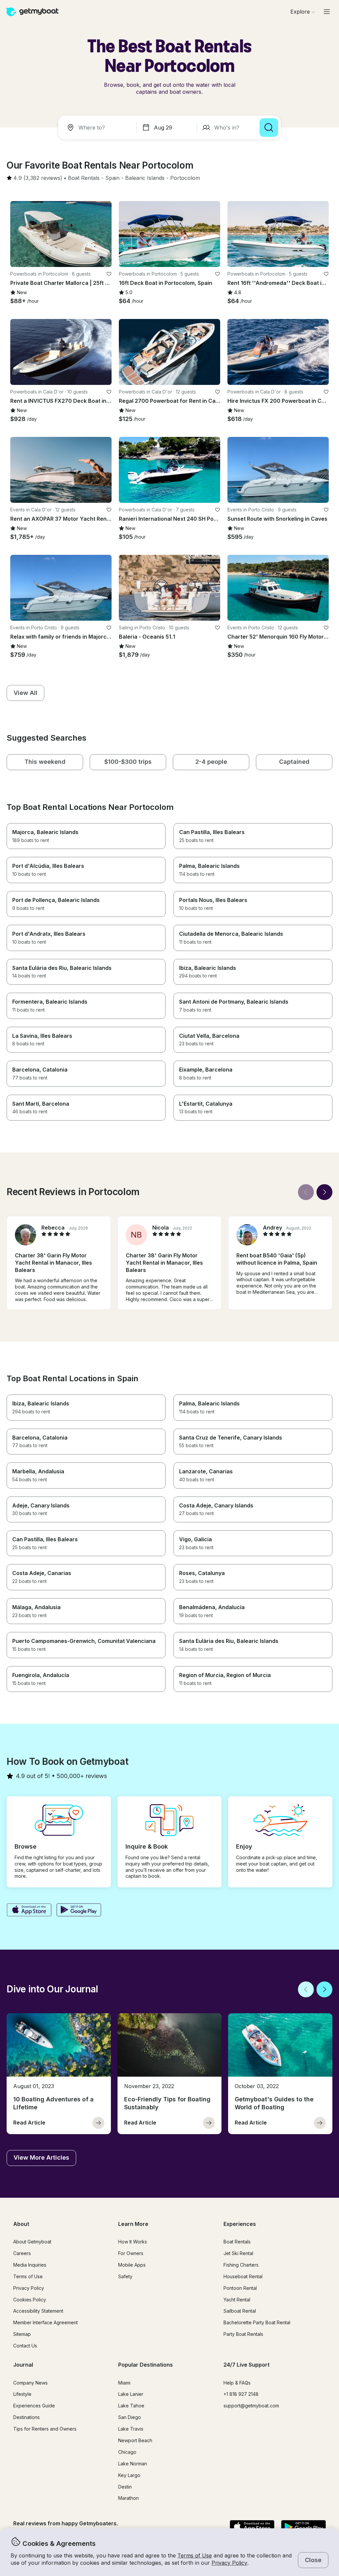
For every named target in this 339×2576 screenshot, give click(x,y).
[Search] (269, 128)
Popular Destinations (145, 2365)
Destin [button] (125, 2487)
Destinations (26, 2417)
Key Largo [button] (129, 2475)
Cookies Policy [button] (30, 2300)
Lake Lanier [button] (131, 2394)
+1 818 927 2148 (241, 2394)
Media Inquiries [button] (30, 2265)
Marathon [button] (128, 2498)
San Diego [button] (130, 2417)
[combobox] (99, 128)
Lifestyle (22, 2394)
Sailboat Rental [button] (240, 2311)
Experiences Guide (34, 2406)
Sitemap (22, 2334)
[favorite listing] (109, 274)
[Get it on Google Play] (79, 1911)
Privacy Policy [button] (229, 2563)
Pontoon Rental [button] (240, 2288)
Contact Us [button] (25, 2346)
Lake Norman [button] (133, 2464)
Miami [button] (124, 2383)
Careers (22, 2253)
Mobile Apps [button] (132, 2265)
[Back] (306, 1192)
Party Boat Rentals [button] (243, 2334)
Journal (23, 2365)
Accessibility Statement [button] (38, 2311)
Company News (30, 2383)
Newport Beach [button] (135, 2440)
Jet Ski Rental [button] (238, 2253)
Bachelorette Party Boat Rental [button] (257, 2322)
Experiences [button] (240, 2224)
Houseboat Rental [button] (243, 2276)
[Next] (324, 1192)
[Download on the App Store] (29, 1911)
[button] (84, 178)
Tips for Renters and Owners (45, 2429)
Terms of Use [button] (195, 2555)
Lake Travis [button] (131, 2429)
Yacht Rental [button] (237, 2300)
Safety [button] (125, 2276)
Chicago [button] (127, 2452)
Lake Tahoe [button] (131, 2406)
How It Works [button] (133, 2242)
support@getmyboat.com (251, 2406)
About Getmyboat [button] (32, 2242)
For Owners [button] (131, 2253)
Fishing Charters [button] (241, 2265)
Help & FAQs (237, 2383)
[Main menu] (327, 12)
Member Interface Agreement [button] (46, 2322)
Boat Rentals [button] (237, 2242)
